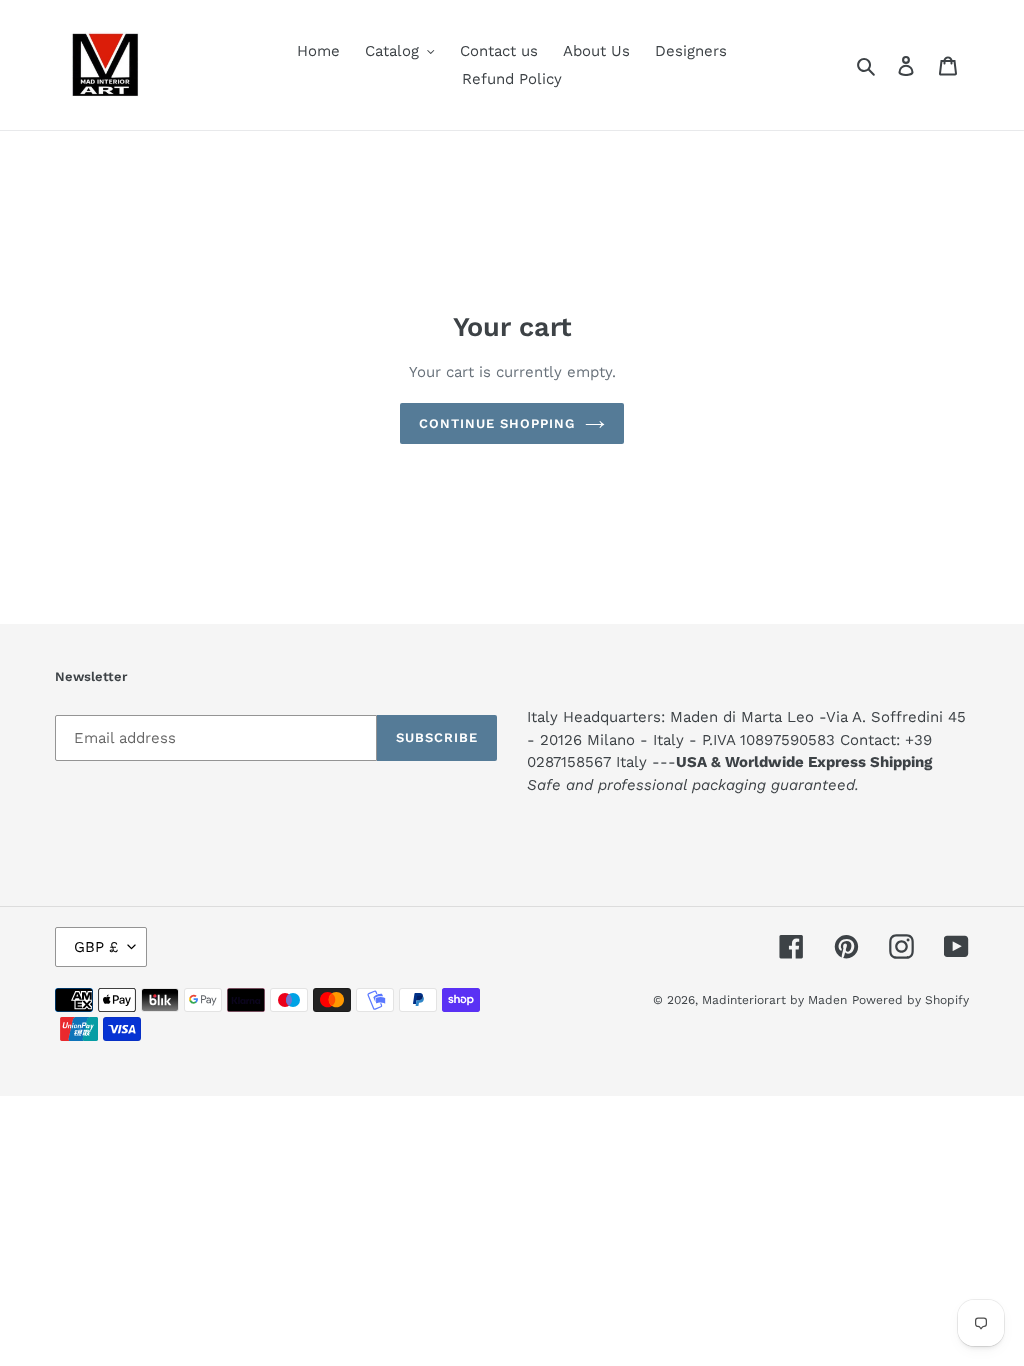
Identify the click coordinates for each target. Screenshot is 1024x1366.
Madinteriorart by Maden (774, 1000)
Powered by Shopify (910, 1000)
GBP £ (96, 947)
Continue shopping (497, 423)
